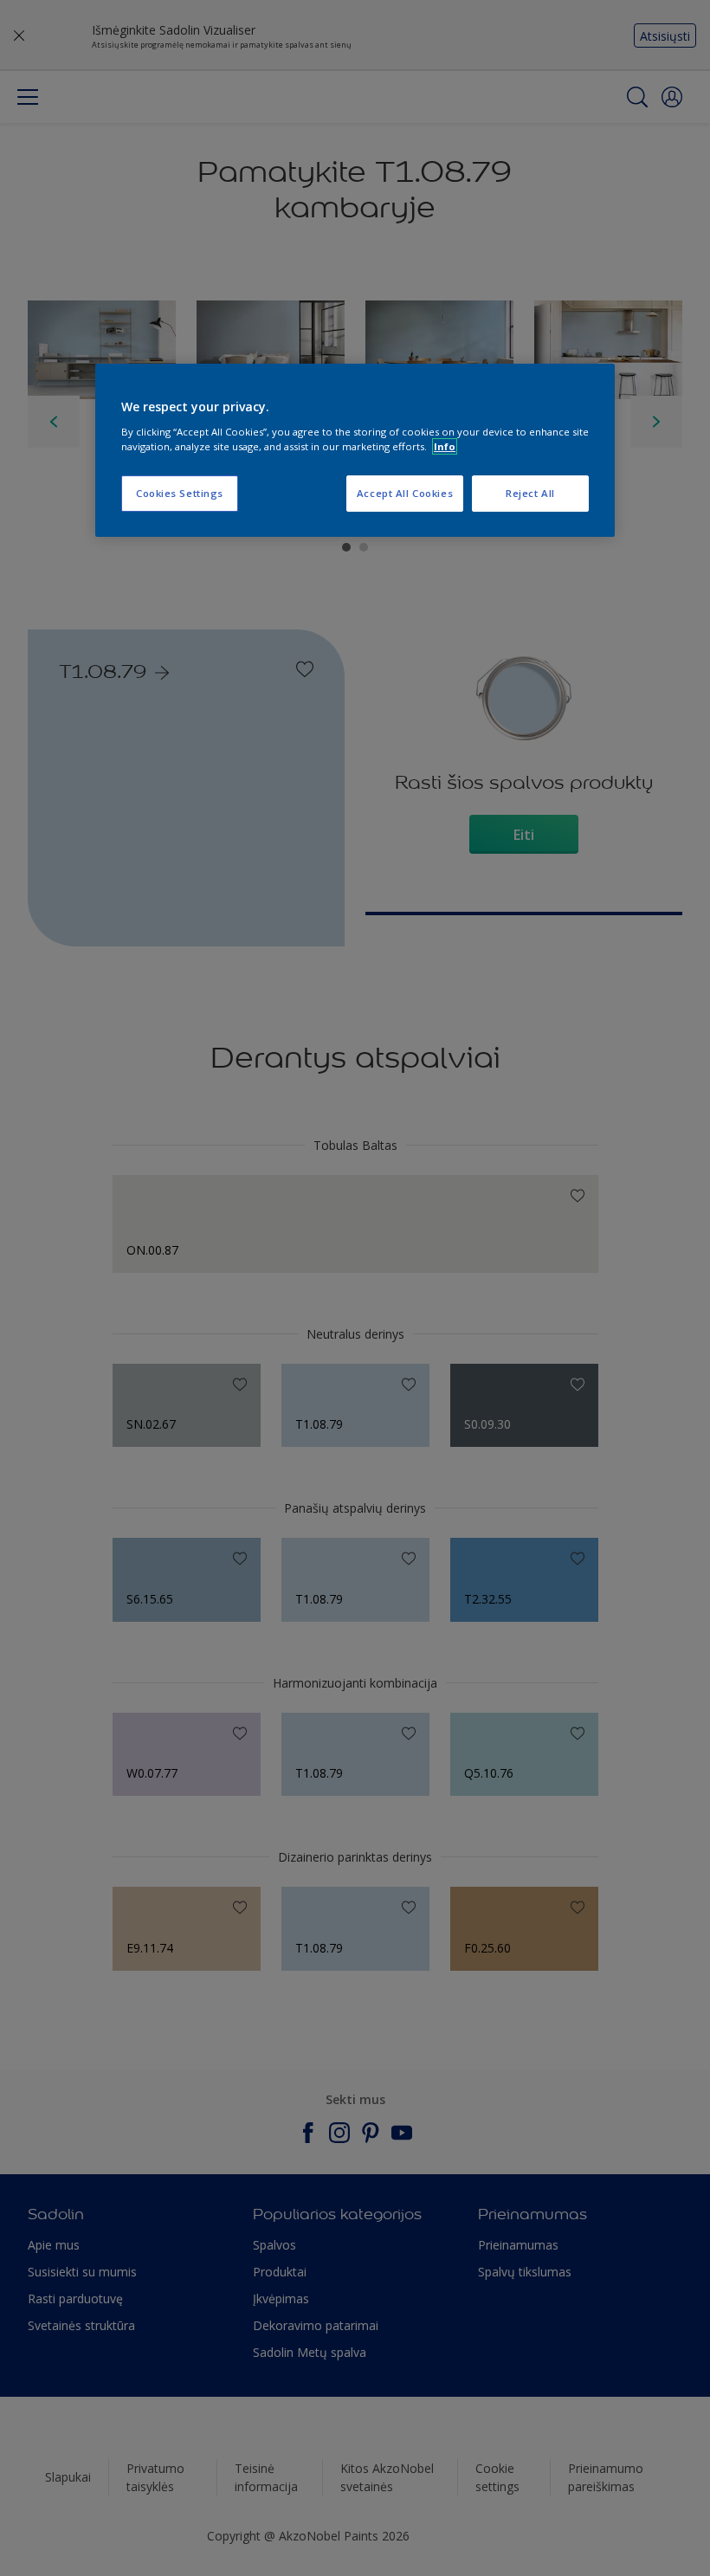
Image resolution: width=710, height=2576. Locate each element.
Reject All (530, 493)
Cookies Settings (180, 493)
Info (445, 446)
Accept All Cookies (405, 493)
